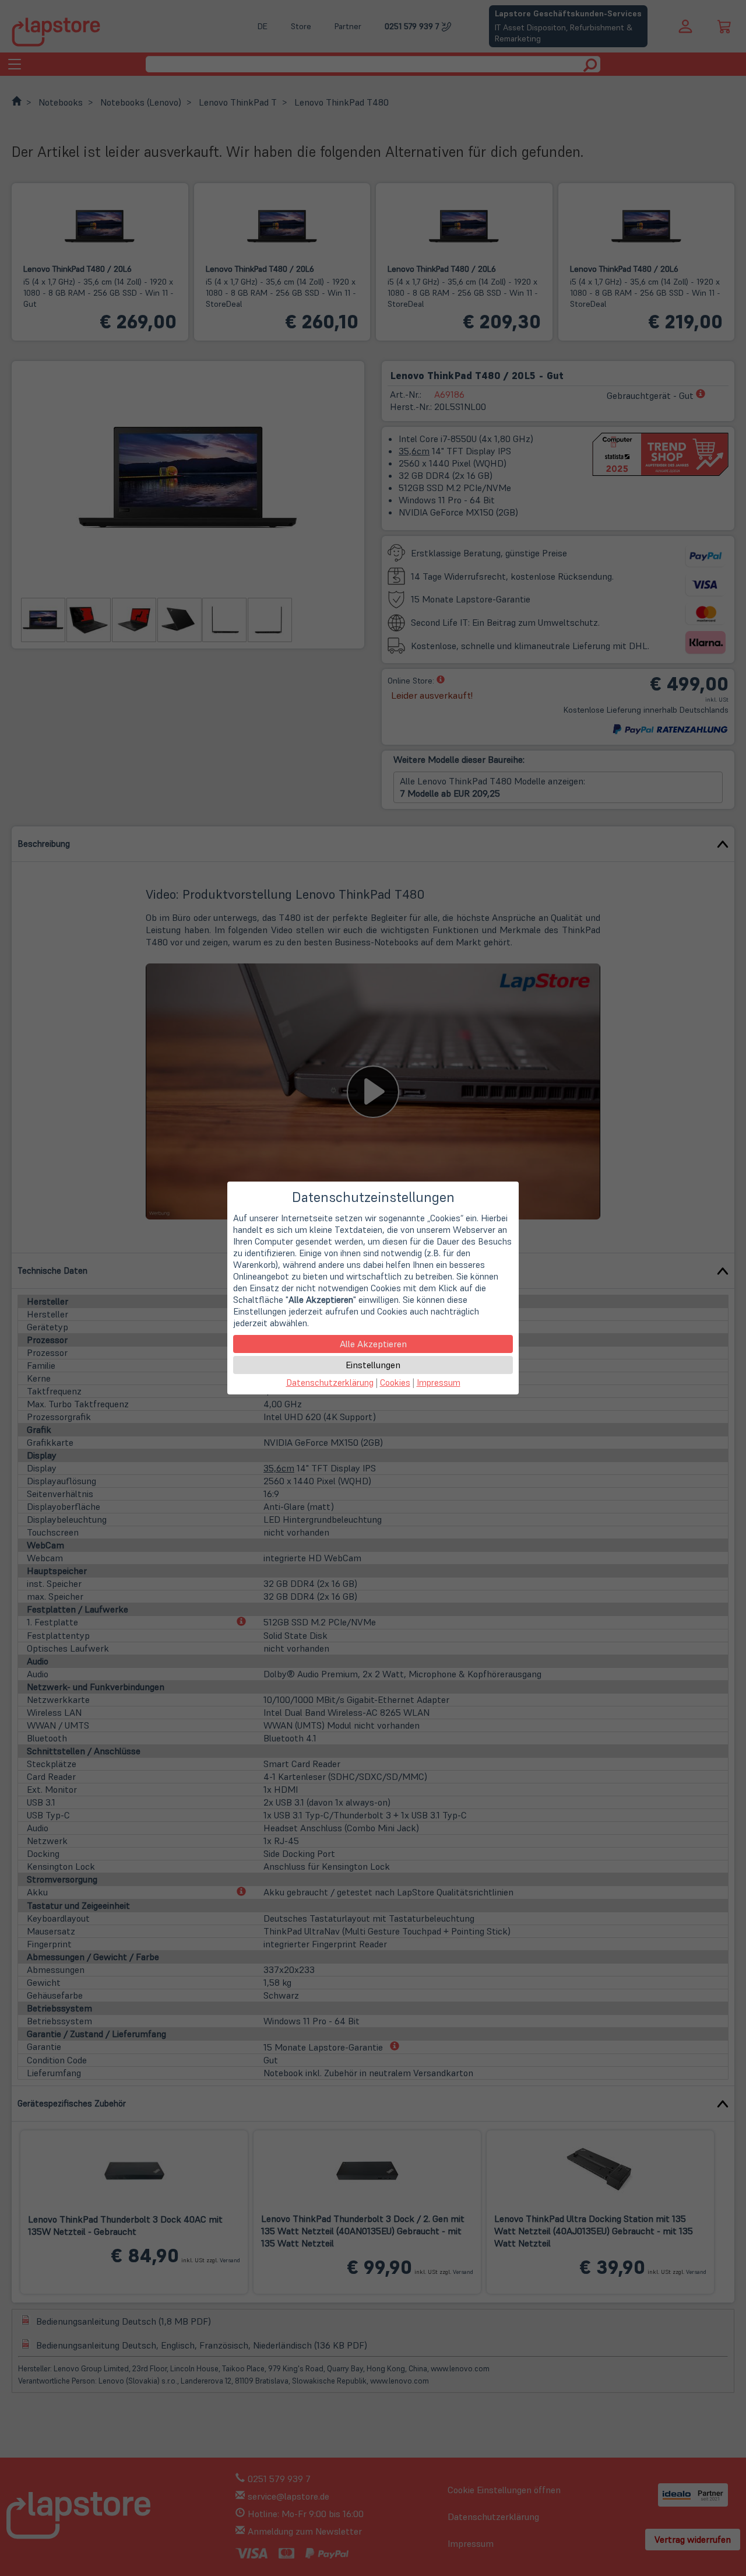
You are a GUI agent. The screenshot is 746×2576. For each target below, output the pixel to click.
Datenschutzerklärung (330, 1382)
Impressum (439, 1382)
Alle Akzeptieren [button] (373, 1344)
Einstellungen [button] (373, 1365)
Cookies (395, 1382)
